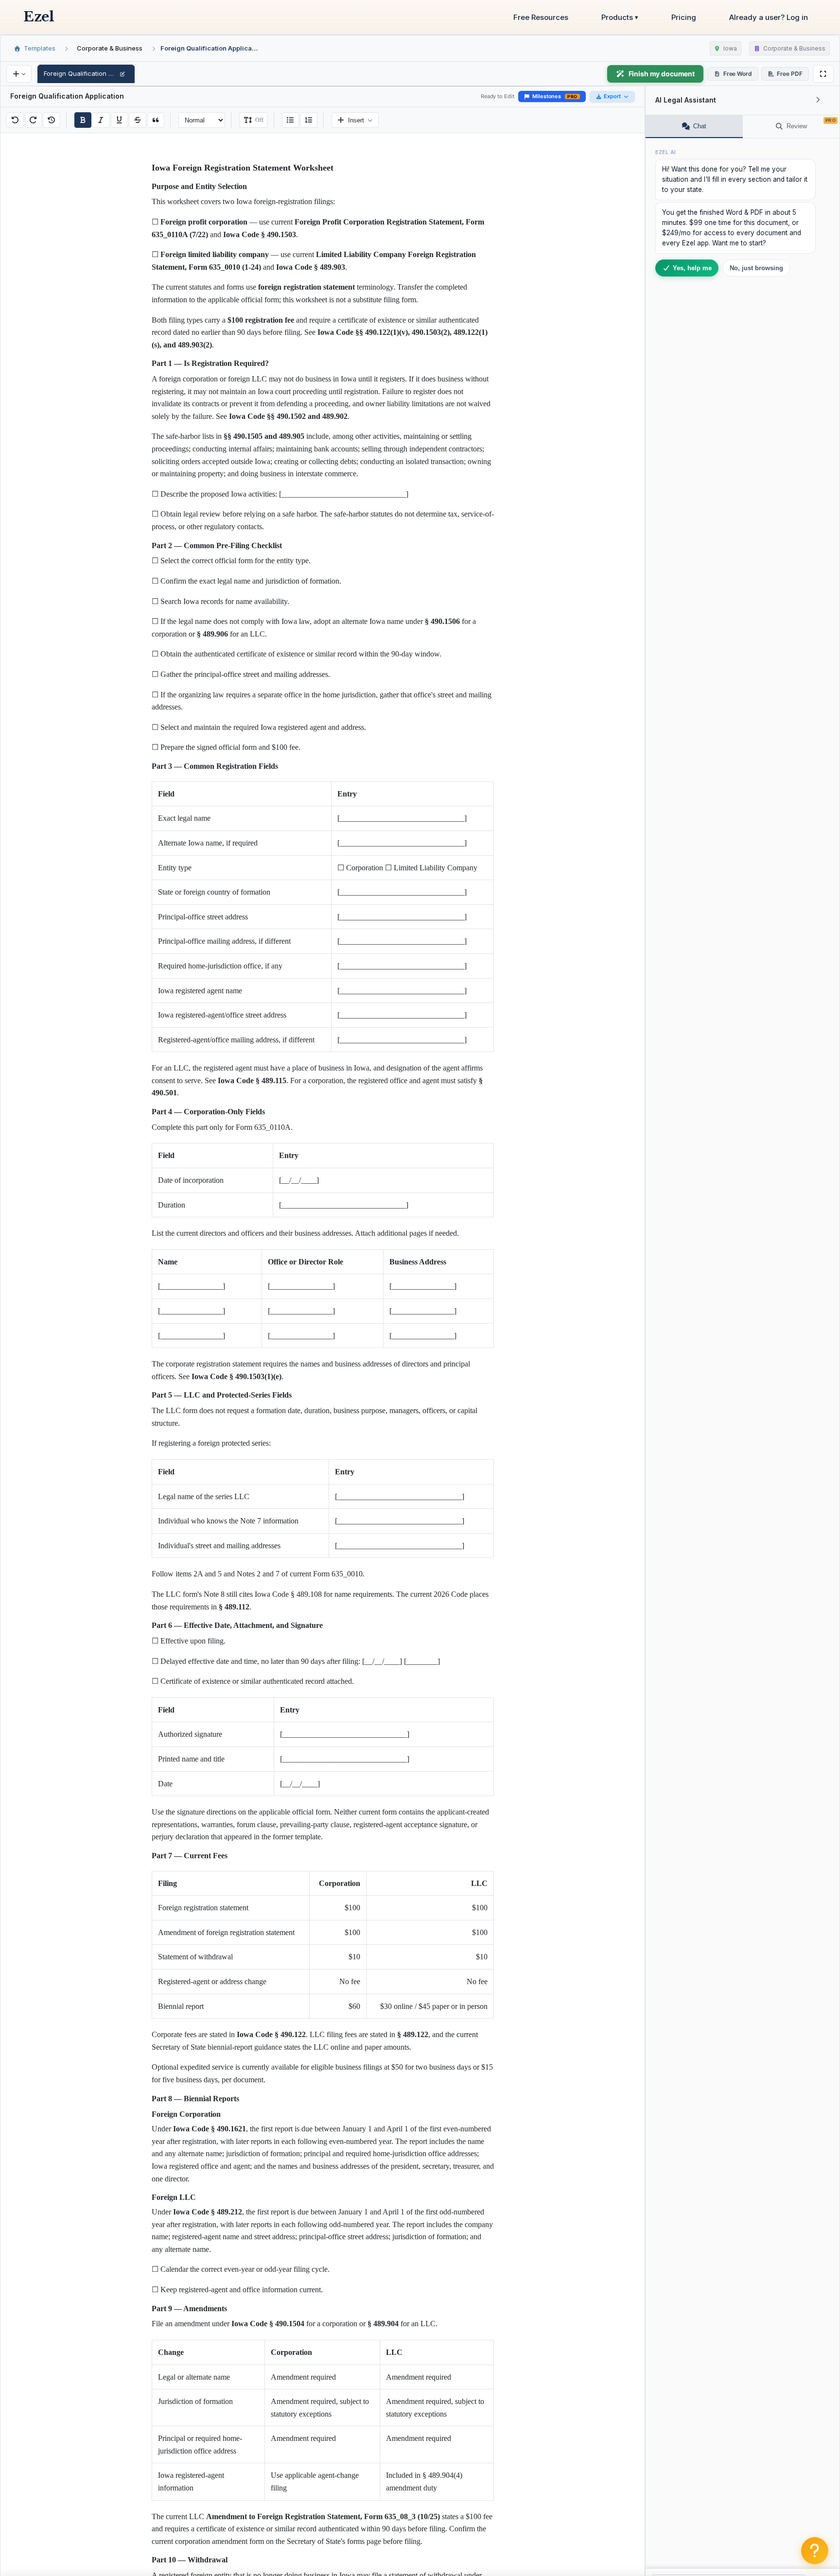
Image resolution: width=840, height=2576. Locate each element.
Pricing (684, 17)
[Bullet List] (291, 120)
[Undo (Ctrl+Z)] (15, 120)
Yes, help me (692, 268)
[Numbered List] (309, 120)
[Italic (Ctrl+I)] (101, 120)
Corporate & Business (110, 48)
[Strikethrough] (138, 120)
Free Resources (541, 17)
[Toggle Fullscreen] (823, 74)
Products (620, 17)
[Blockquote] (156, 120)
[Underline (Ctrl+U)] (120, 120)
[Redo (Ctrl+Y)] (34, 120)
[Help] (815, 2551)
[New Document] (19, 74)
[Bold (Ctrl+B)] (83, 120)
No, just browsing (756, 268)
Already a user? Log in (769, 17)
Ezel (39, 17)
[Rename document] (122, 74)
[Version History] (52, 120)
